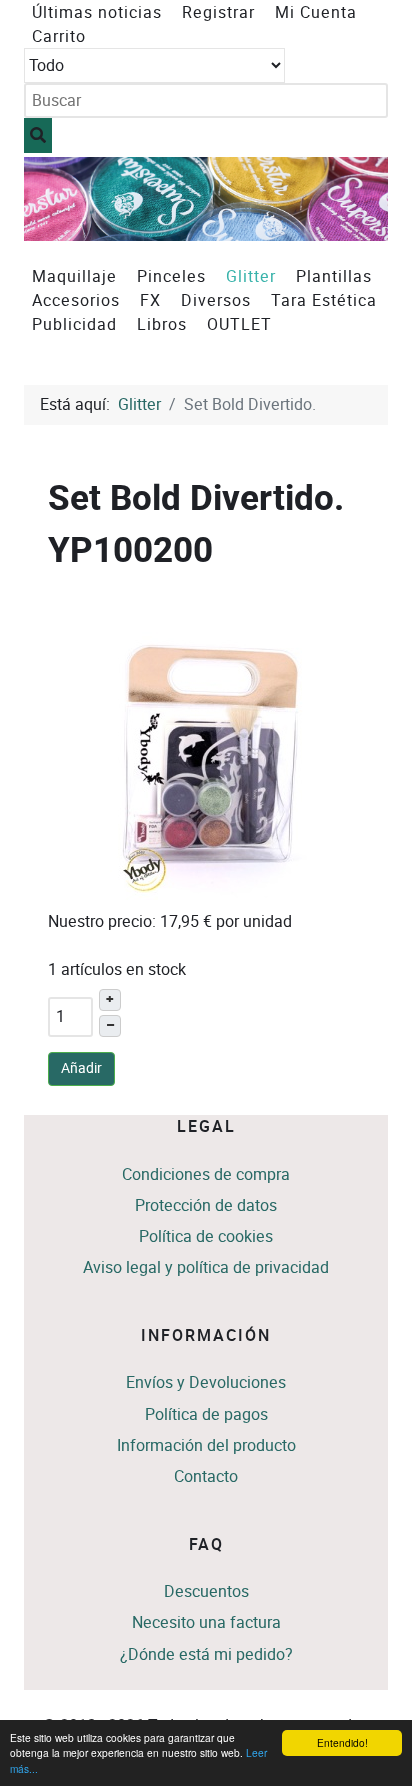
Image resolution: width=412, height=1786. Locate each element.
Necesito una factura (206, 1622)
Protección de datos (206, 1205)
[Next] (350, 198)
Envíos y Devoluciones (206, 1382)
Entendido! (342, 1742)
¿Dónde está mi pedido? (206, 1654)
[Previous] (61, 198)
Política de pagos (206, 1414)
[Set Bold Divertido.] (212, 749)
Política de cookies (206, 1236)
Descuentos (206, 1591)
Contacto (206, 1476)
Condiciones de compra (206, 1174)
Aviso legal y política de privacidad (206, 1267)
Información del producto (206, 1445)
